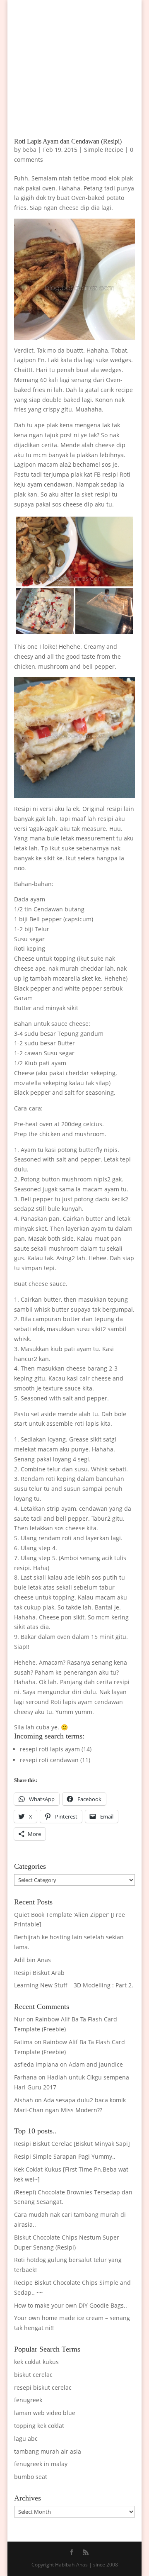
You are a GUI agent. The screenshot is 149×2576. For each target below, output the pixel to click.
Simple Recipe (104, 150)
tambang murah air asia (48, 2451)
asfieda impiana (36, 2064)
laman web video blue (45, 2413)
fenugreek (28, 2400)
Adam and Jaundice (96, 2064)
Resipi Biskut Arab (39, 1973)
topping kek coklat (39, 2426)
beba (29, 150)
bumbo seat (31, 2477)
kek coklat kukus (36, 2362)
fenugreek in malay (41, 2464)
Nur (19, 2019)
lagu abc (26, 2438)
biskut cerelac (33, 2375)
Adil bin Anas (32, 1960)
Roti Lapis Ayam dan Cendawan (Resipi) (68, 141)
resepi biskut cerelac (43, 2387)
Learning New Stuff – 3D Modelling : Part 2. (74, 1985)
